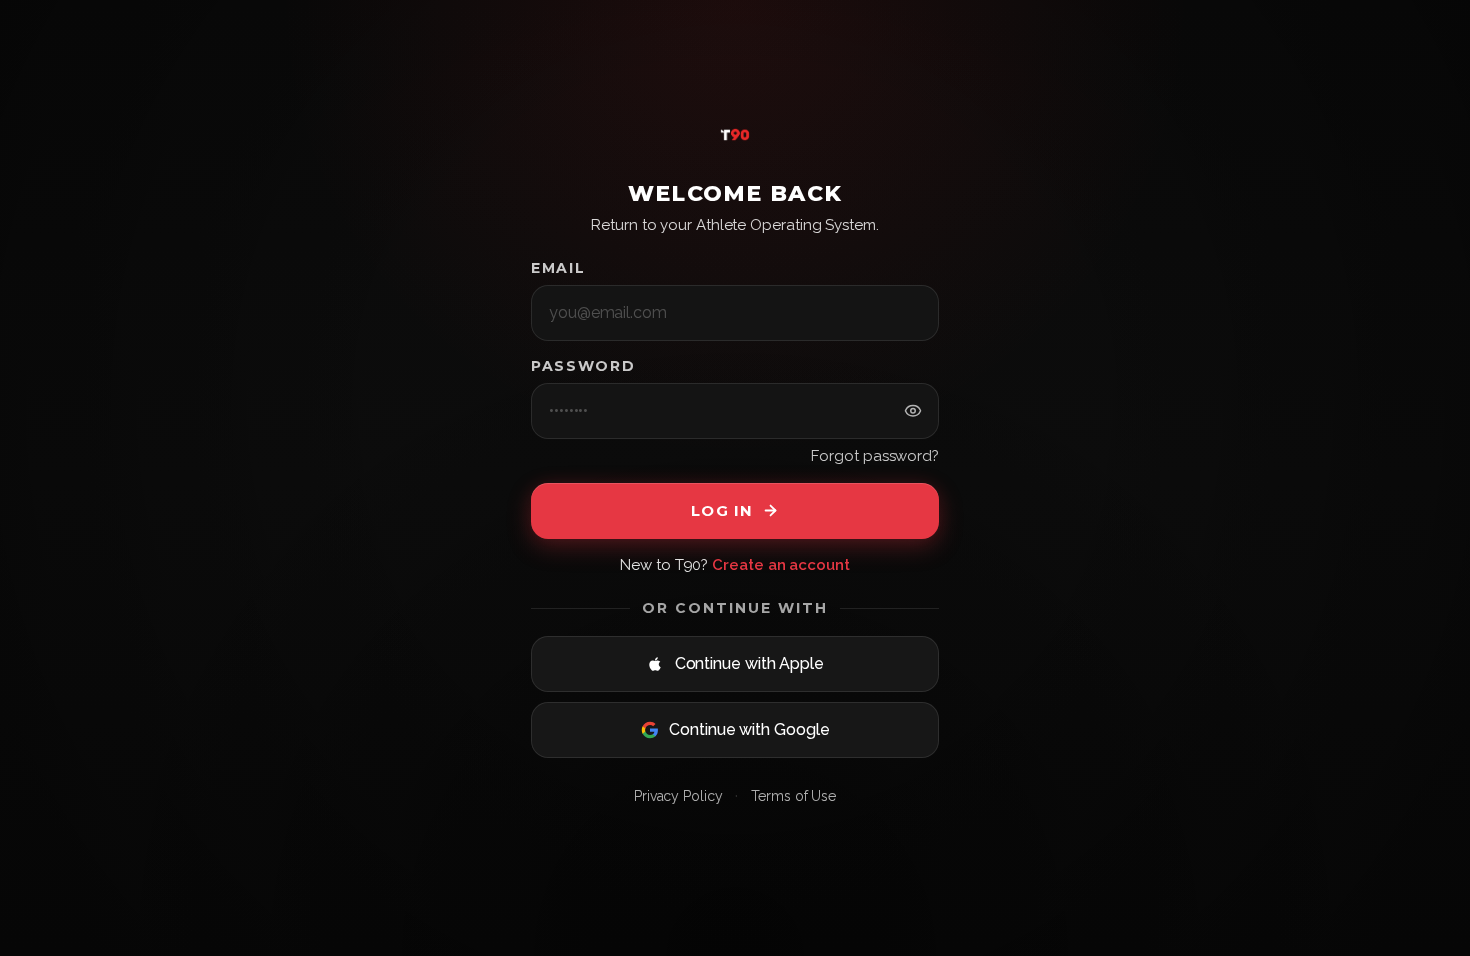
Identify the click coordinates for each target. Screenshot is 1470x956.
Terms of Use (793, 796)
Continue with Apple (749, 663)
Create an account (781, 565)
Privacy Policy (678, 796)
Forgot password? (875, 456)
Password (583, 366)
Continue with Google (749, 729)
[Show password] (913, 411)
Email (558, 268)
